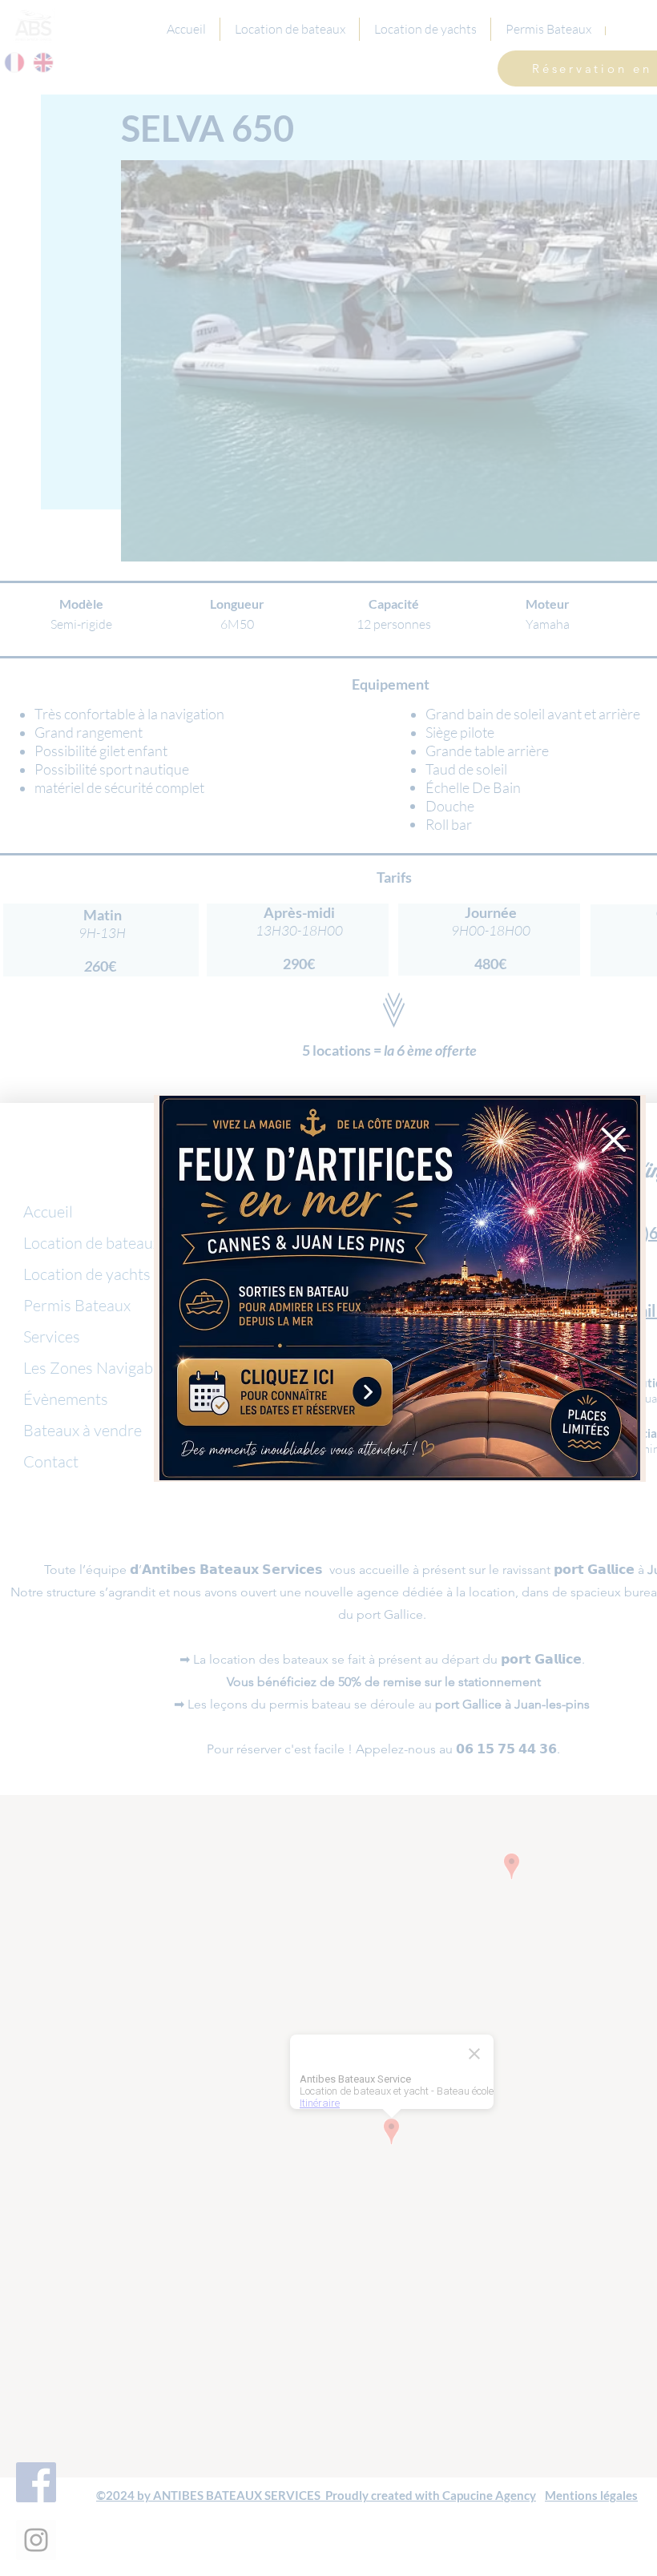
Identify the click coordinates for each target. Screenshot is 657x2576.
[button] (614, 1140)
